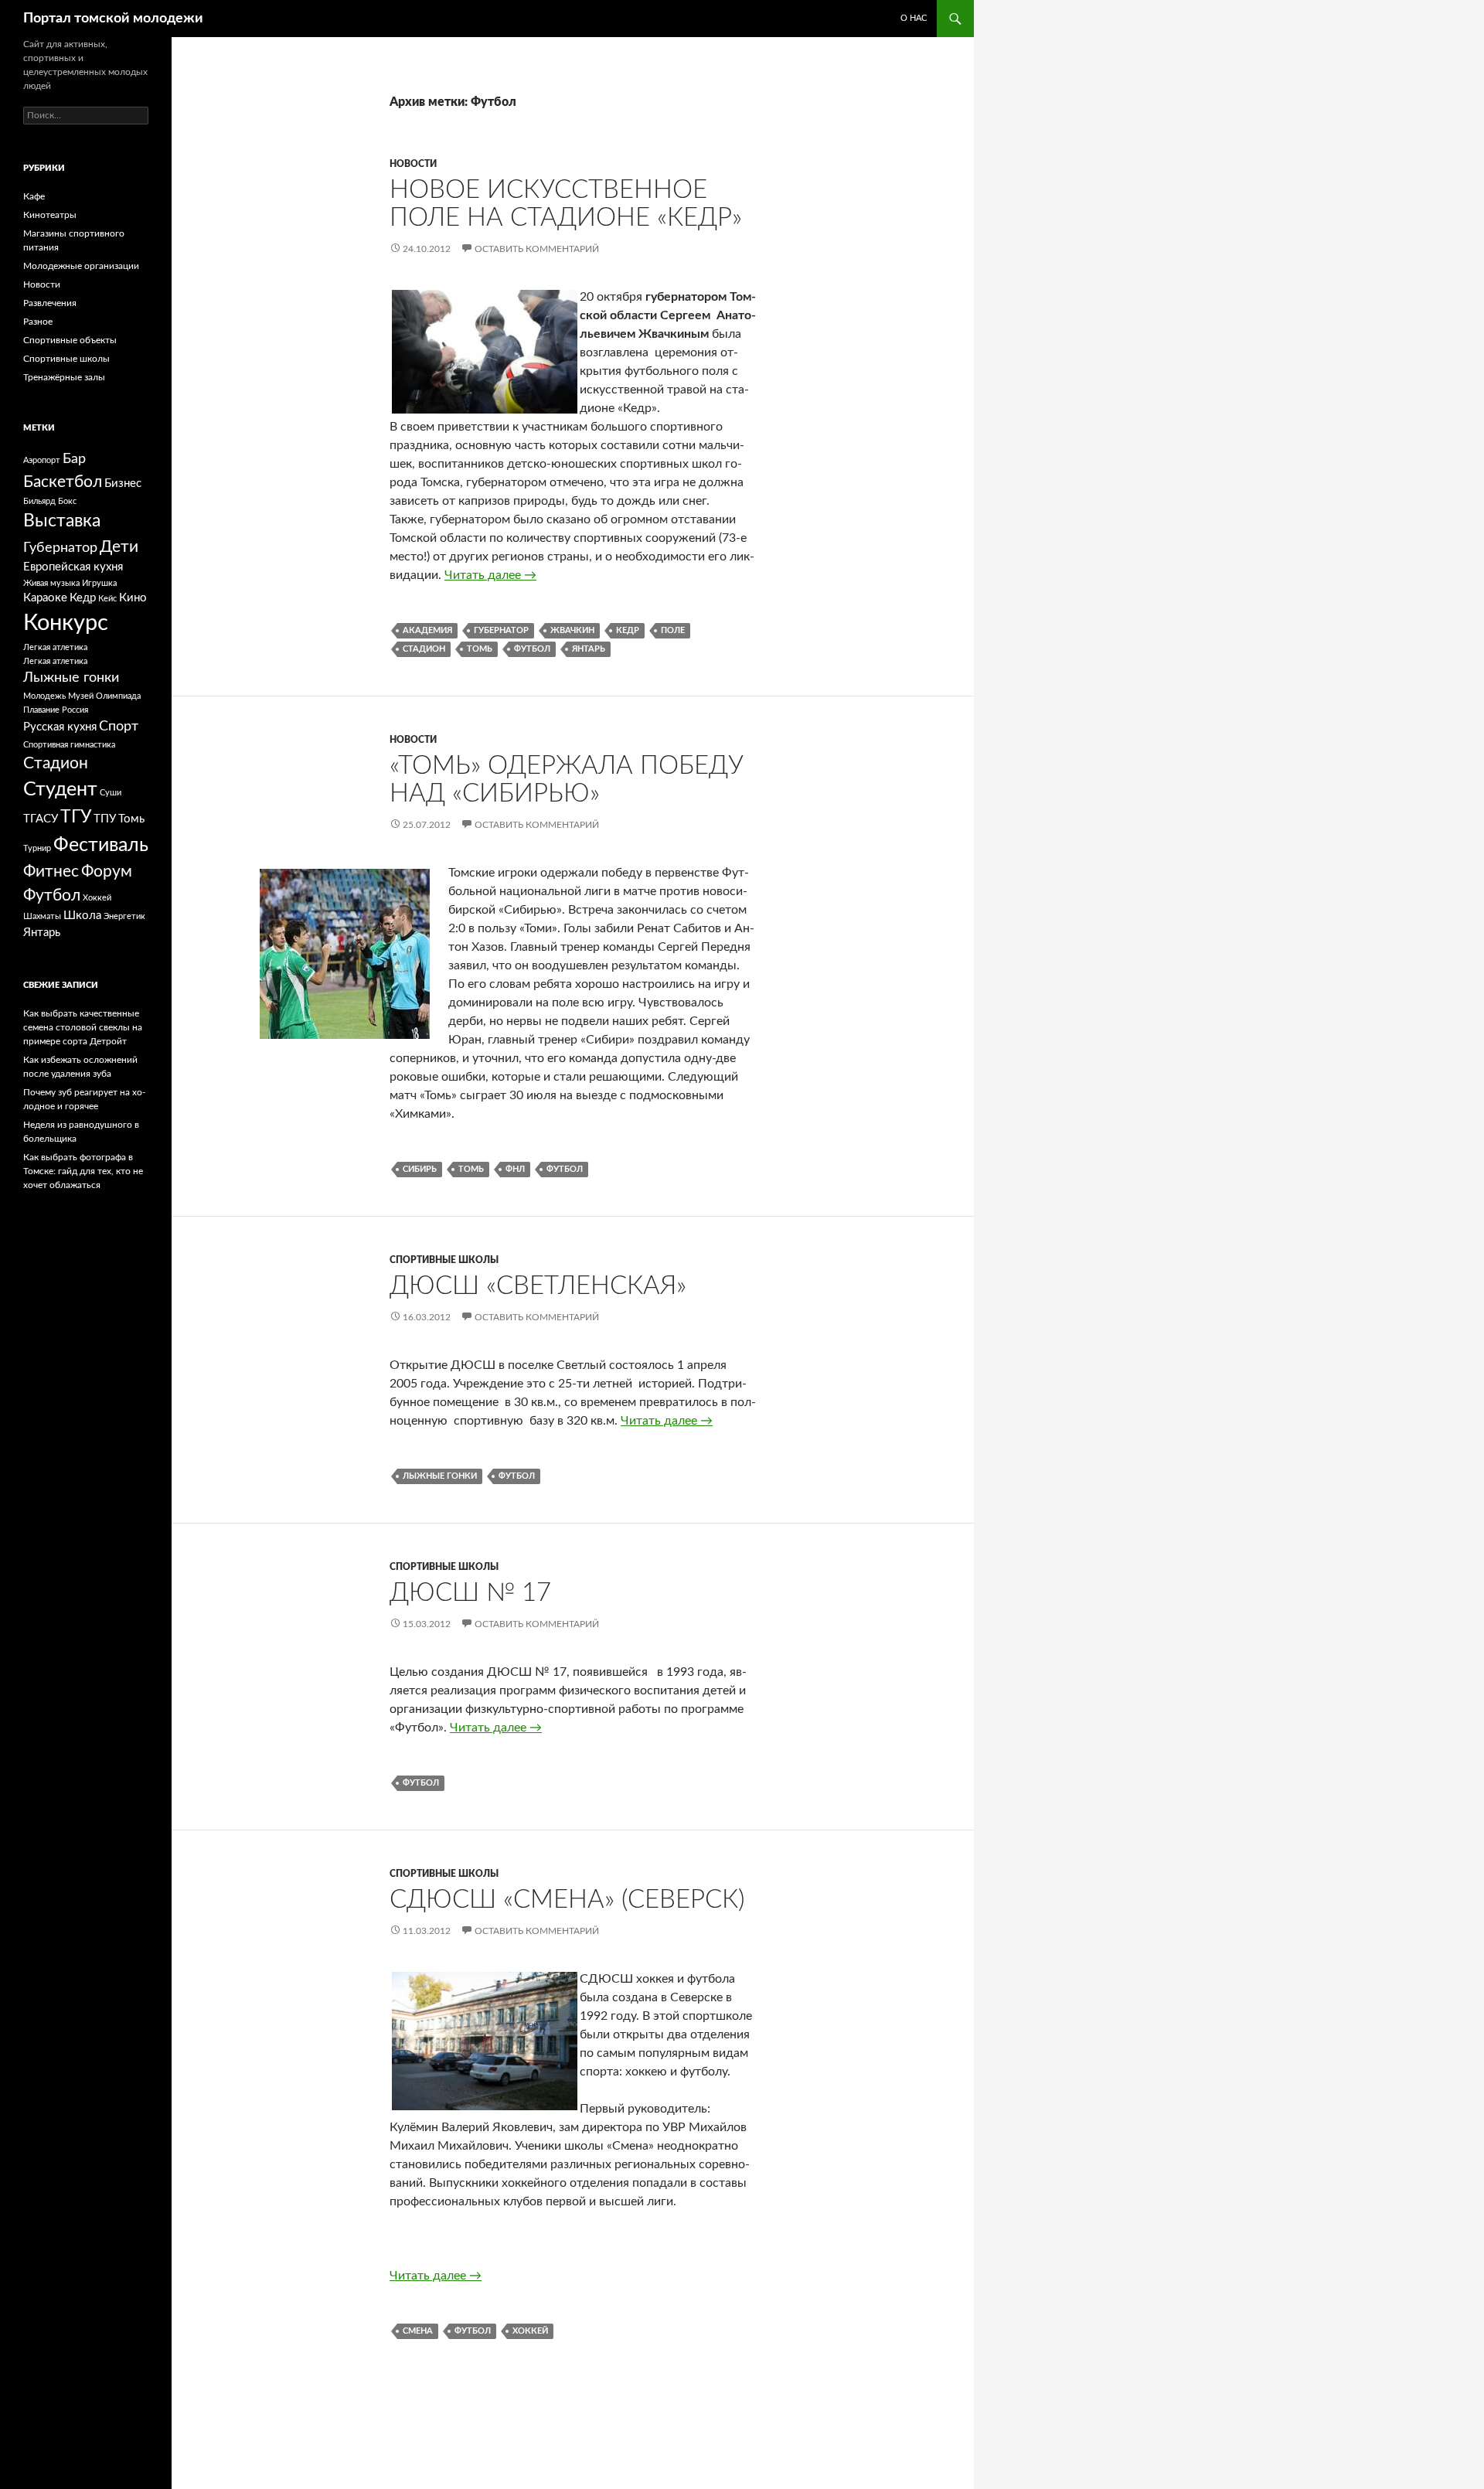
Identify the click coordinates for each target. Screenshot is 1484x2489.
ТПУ (105, 819)
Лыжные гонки (440, 1476)
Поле (673, 630)
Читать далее (490, 575)
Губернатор (501, 630)
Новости (413, 164)
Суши (111, 793)
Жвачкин (572, 630)
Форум (107, 872)
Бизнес (123, 483)
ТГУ (76, 817)
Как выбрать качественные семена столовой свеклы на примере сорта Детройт (83, 1027)
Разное (38, 322)
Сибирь (420, 1169)
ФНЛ (515, 1169)
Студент (60, 790)
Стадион (424, 649)
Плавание (41, 710)
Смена (418, 2331)
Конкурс (66, 623)
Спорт (119, 727)
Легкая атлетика (55, 647)
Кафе (34, 196)
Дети (119, 547)
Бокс (67, 501)
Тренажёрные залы (64, 377)
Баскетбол (63, 482)
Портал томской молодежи (113, 19)
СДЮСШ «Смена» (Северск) (567, 1900)
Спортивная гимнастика (69, 745)
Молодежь (44, 696)
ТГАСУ (41, 819)
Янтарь (589, 649)
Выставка (62, 521)
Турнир (37, 848)
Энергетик (124, 916)
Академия (427, 630)
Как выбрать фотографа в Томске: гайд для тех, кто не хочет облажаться (83, 1171)
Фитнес (51, 872)
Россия (75, 710)
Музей (81, 696)
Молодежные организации (81, 266)
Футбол (532, 649)
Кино (133, 598)
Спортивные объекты (70, 340)
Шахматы (42, 916)
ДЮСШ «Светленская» (538, 1286)
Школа (82, 916)
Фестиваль (101, 845)
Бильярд (39, 501)
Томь (480, 649)
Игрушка (99, 583)
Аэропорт (42, 460)
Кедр (628, 630)
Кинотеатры (50, 215)
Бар (74, 459)
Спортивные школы (444, 1260)
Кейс (107, 599)
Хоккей (530, 2331)
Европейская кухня (73, 567)
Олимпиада (118, 696)
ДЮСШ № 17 (470, 1593)
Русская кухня (60, 727)
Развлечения (50, 303)
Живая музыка (51, 583)
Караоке (45, 598)
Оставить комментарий (537, 249)
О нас (914, 18)
